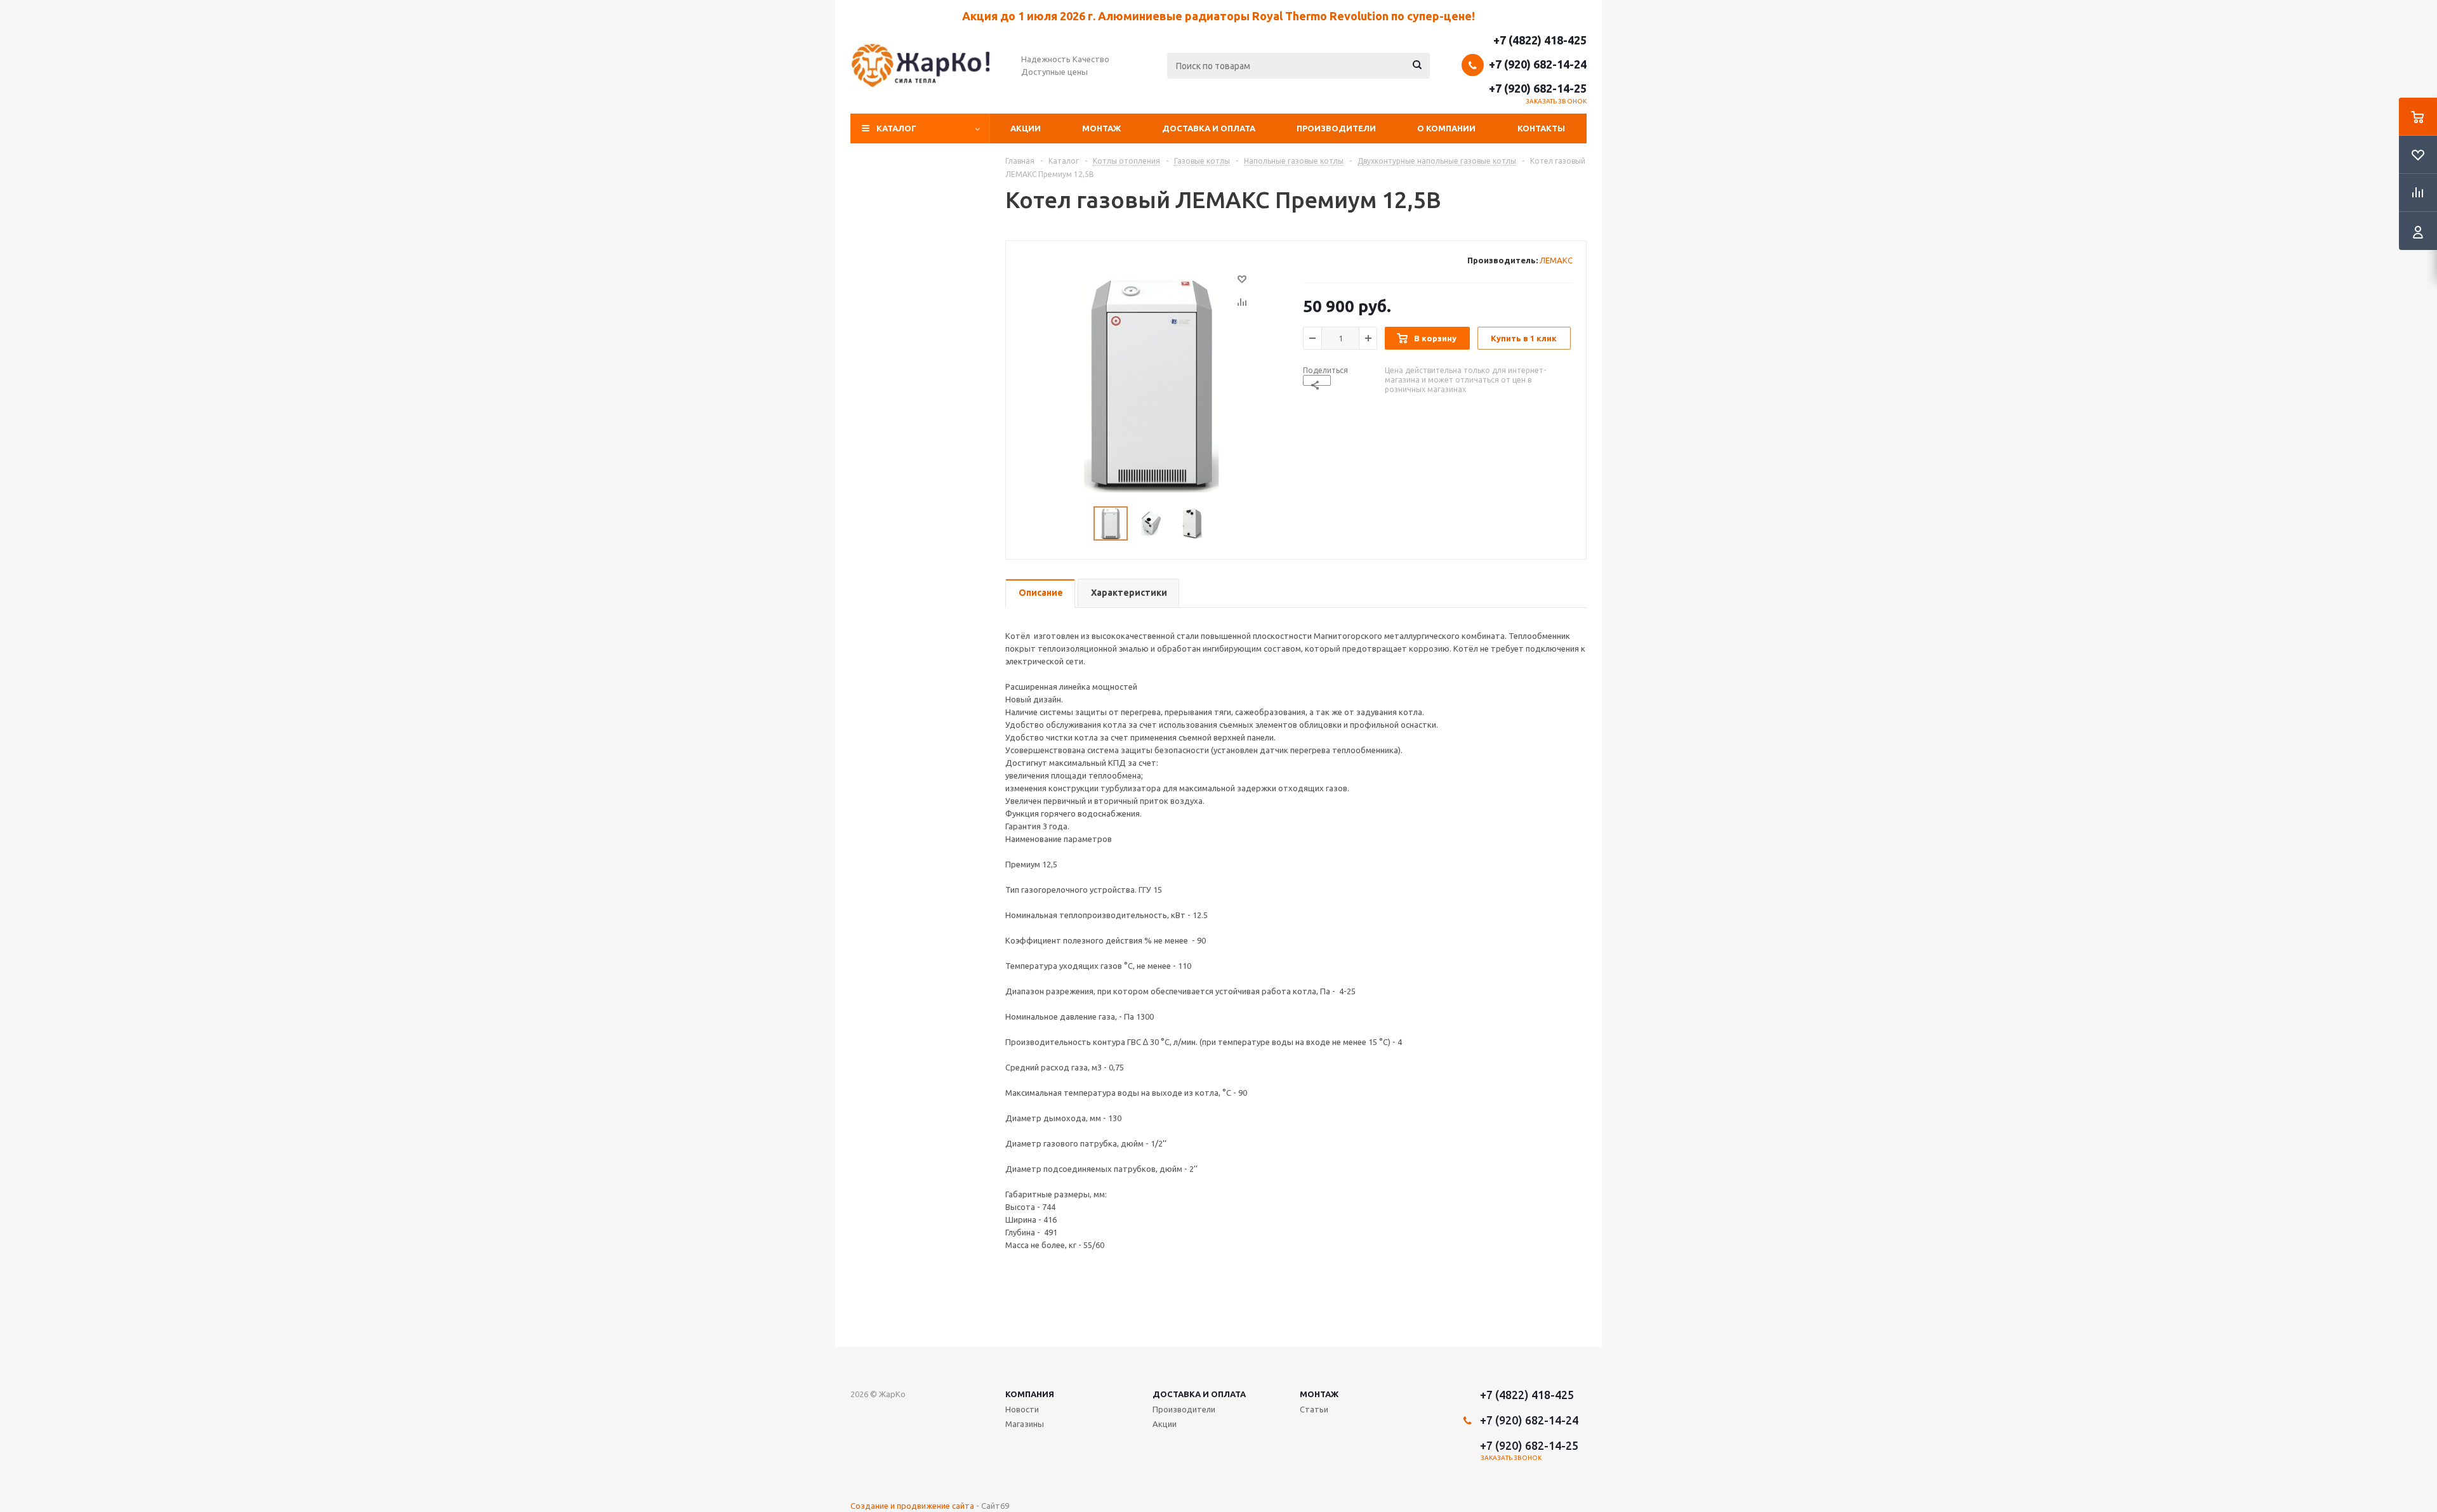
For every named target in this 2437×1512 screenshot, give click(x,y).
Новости (1022, 1409)
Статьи (1314, 1409)
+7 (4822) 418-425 (1540, 40)
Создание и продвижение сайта (912, 1506)
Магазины (1025, 1424)
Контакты (1541, 128)
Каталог (896, 128)
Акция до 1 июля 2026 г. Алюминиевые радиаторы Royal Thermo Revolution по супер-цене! (1218, 16)
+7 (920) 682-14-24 (1538, 64)
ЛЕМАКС (1556, 260)
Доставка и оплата (1209, 128)
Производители (1336, 128)
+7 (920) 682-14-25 (1538, 88)
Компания (1030, 1394)
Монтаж (1101, 128)
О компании (1446, 128)
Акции (1026, 128)
